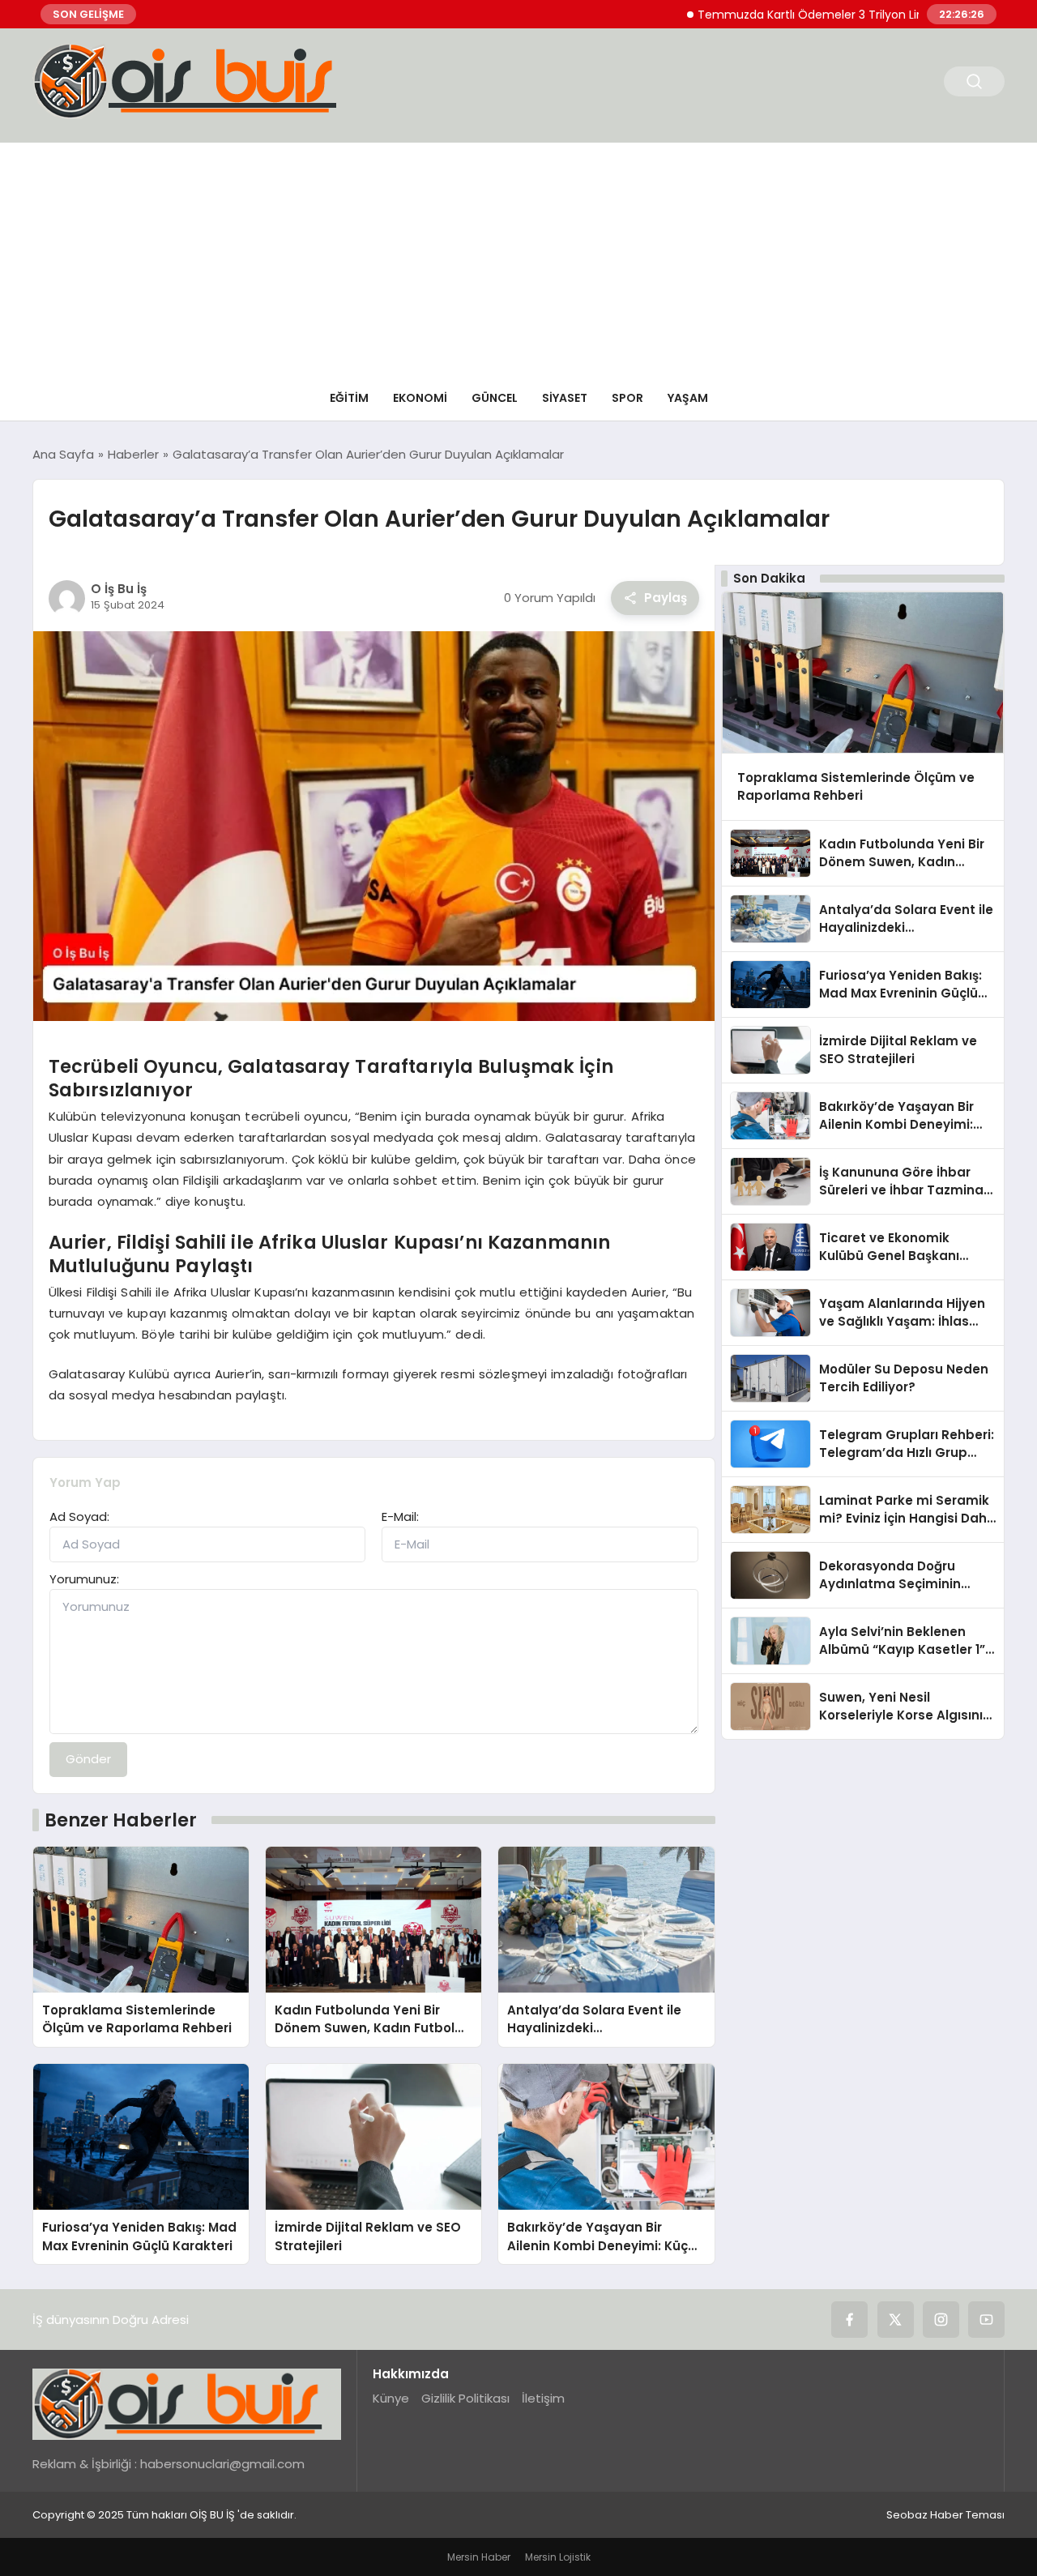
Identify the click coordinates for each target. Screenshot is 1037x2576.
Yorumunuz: (84, 1579)
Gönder (88, 1759)
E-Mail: (400, 1517)
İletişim (543, 2398)
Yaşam (688, 398)
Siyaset (565, 398)
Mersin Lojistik (558, 2557)
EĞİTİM (349, 398)
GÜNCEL (495, 398)
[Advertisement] (518, 256)
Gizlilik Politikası (465, 2398)
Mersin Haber (479, 2557)
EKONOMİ (420, 398)
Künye (391, 2398)
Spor (627, 398)
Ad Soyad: (79, 1517)
